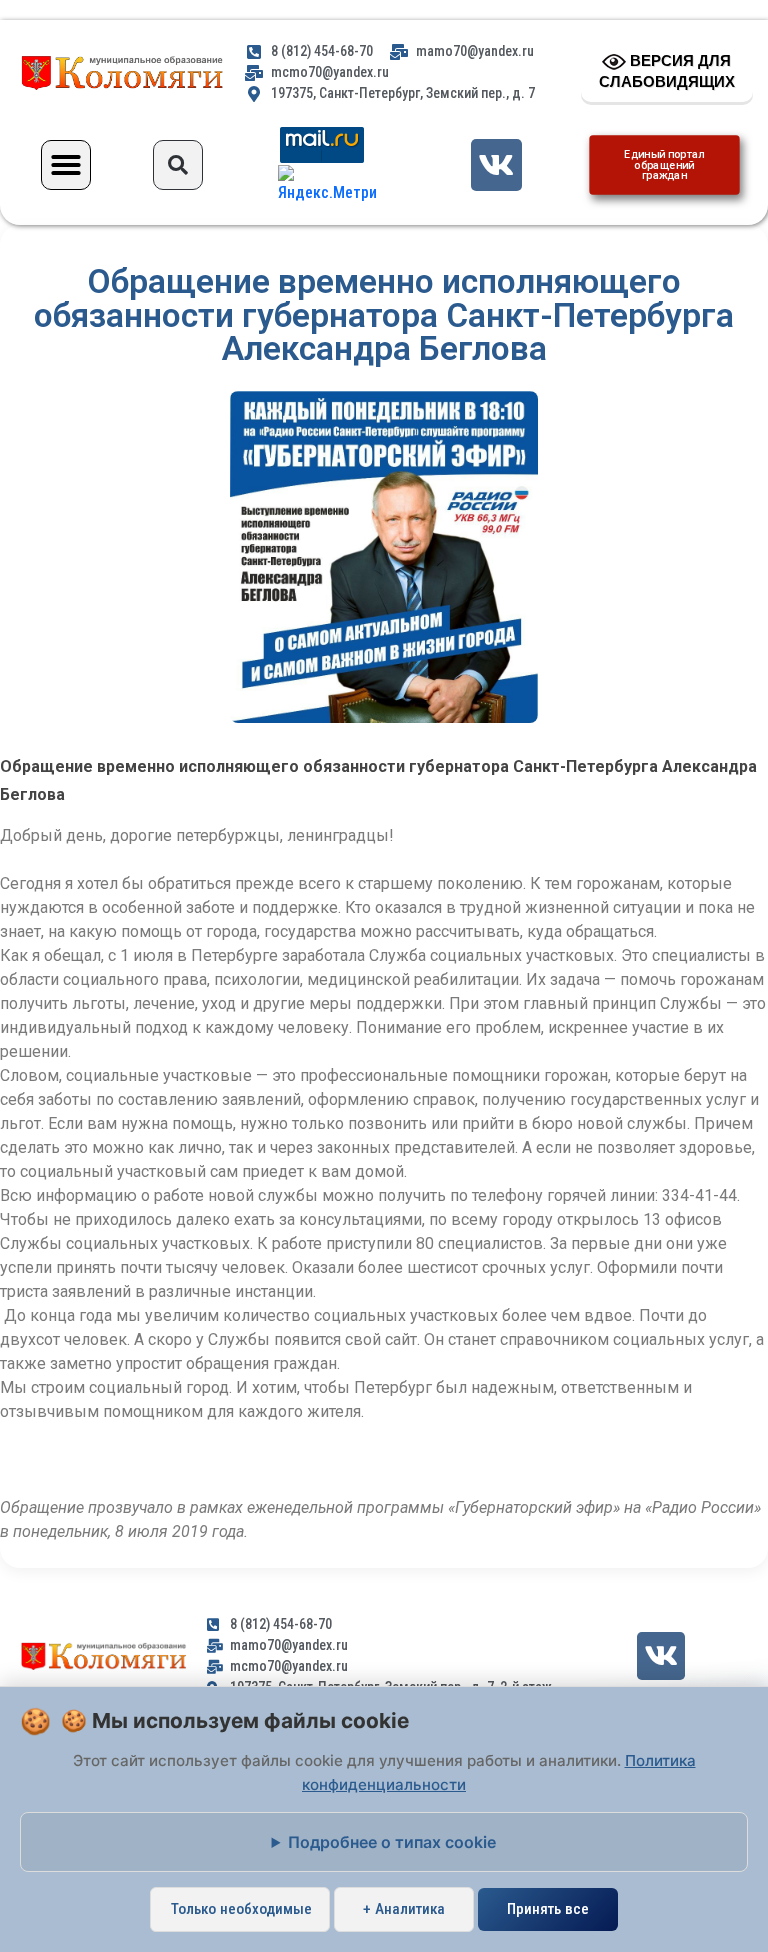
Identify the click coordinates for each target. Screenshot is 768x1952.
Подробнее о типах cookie (392, 1842)
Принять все (548, 1909)
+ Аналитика (404, 1909)
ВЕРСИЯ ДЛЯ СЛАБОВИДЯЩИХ (667, 71)
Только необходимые (241, 1909)
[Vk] (496, 164)
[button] (66, 165)
